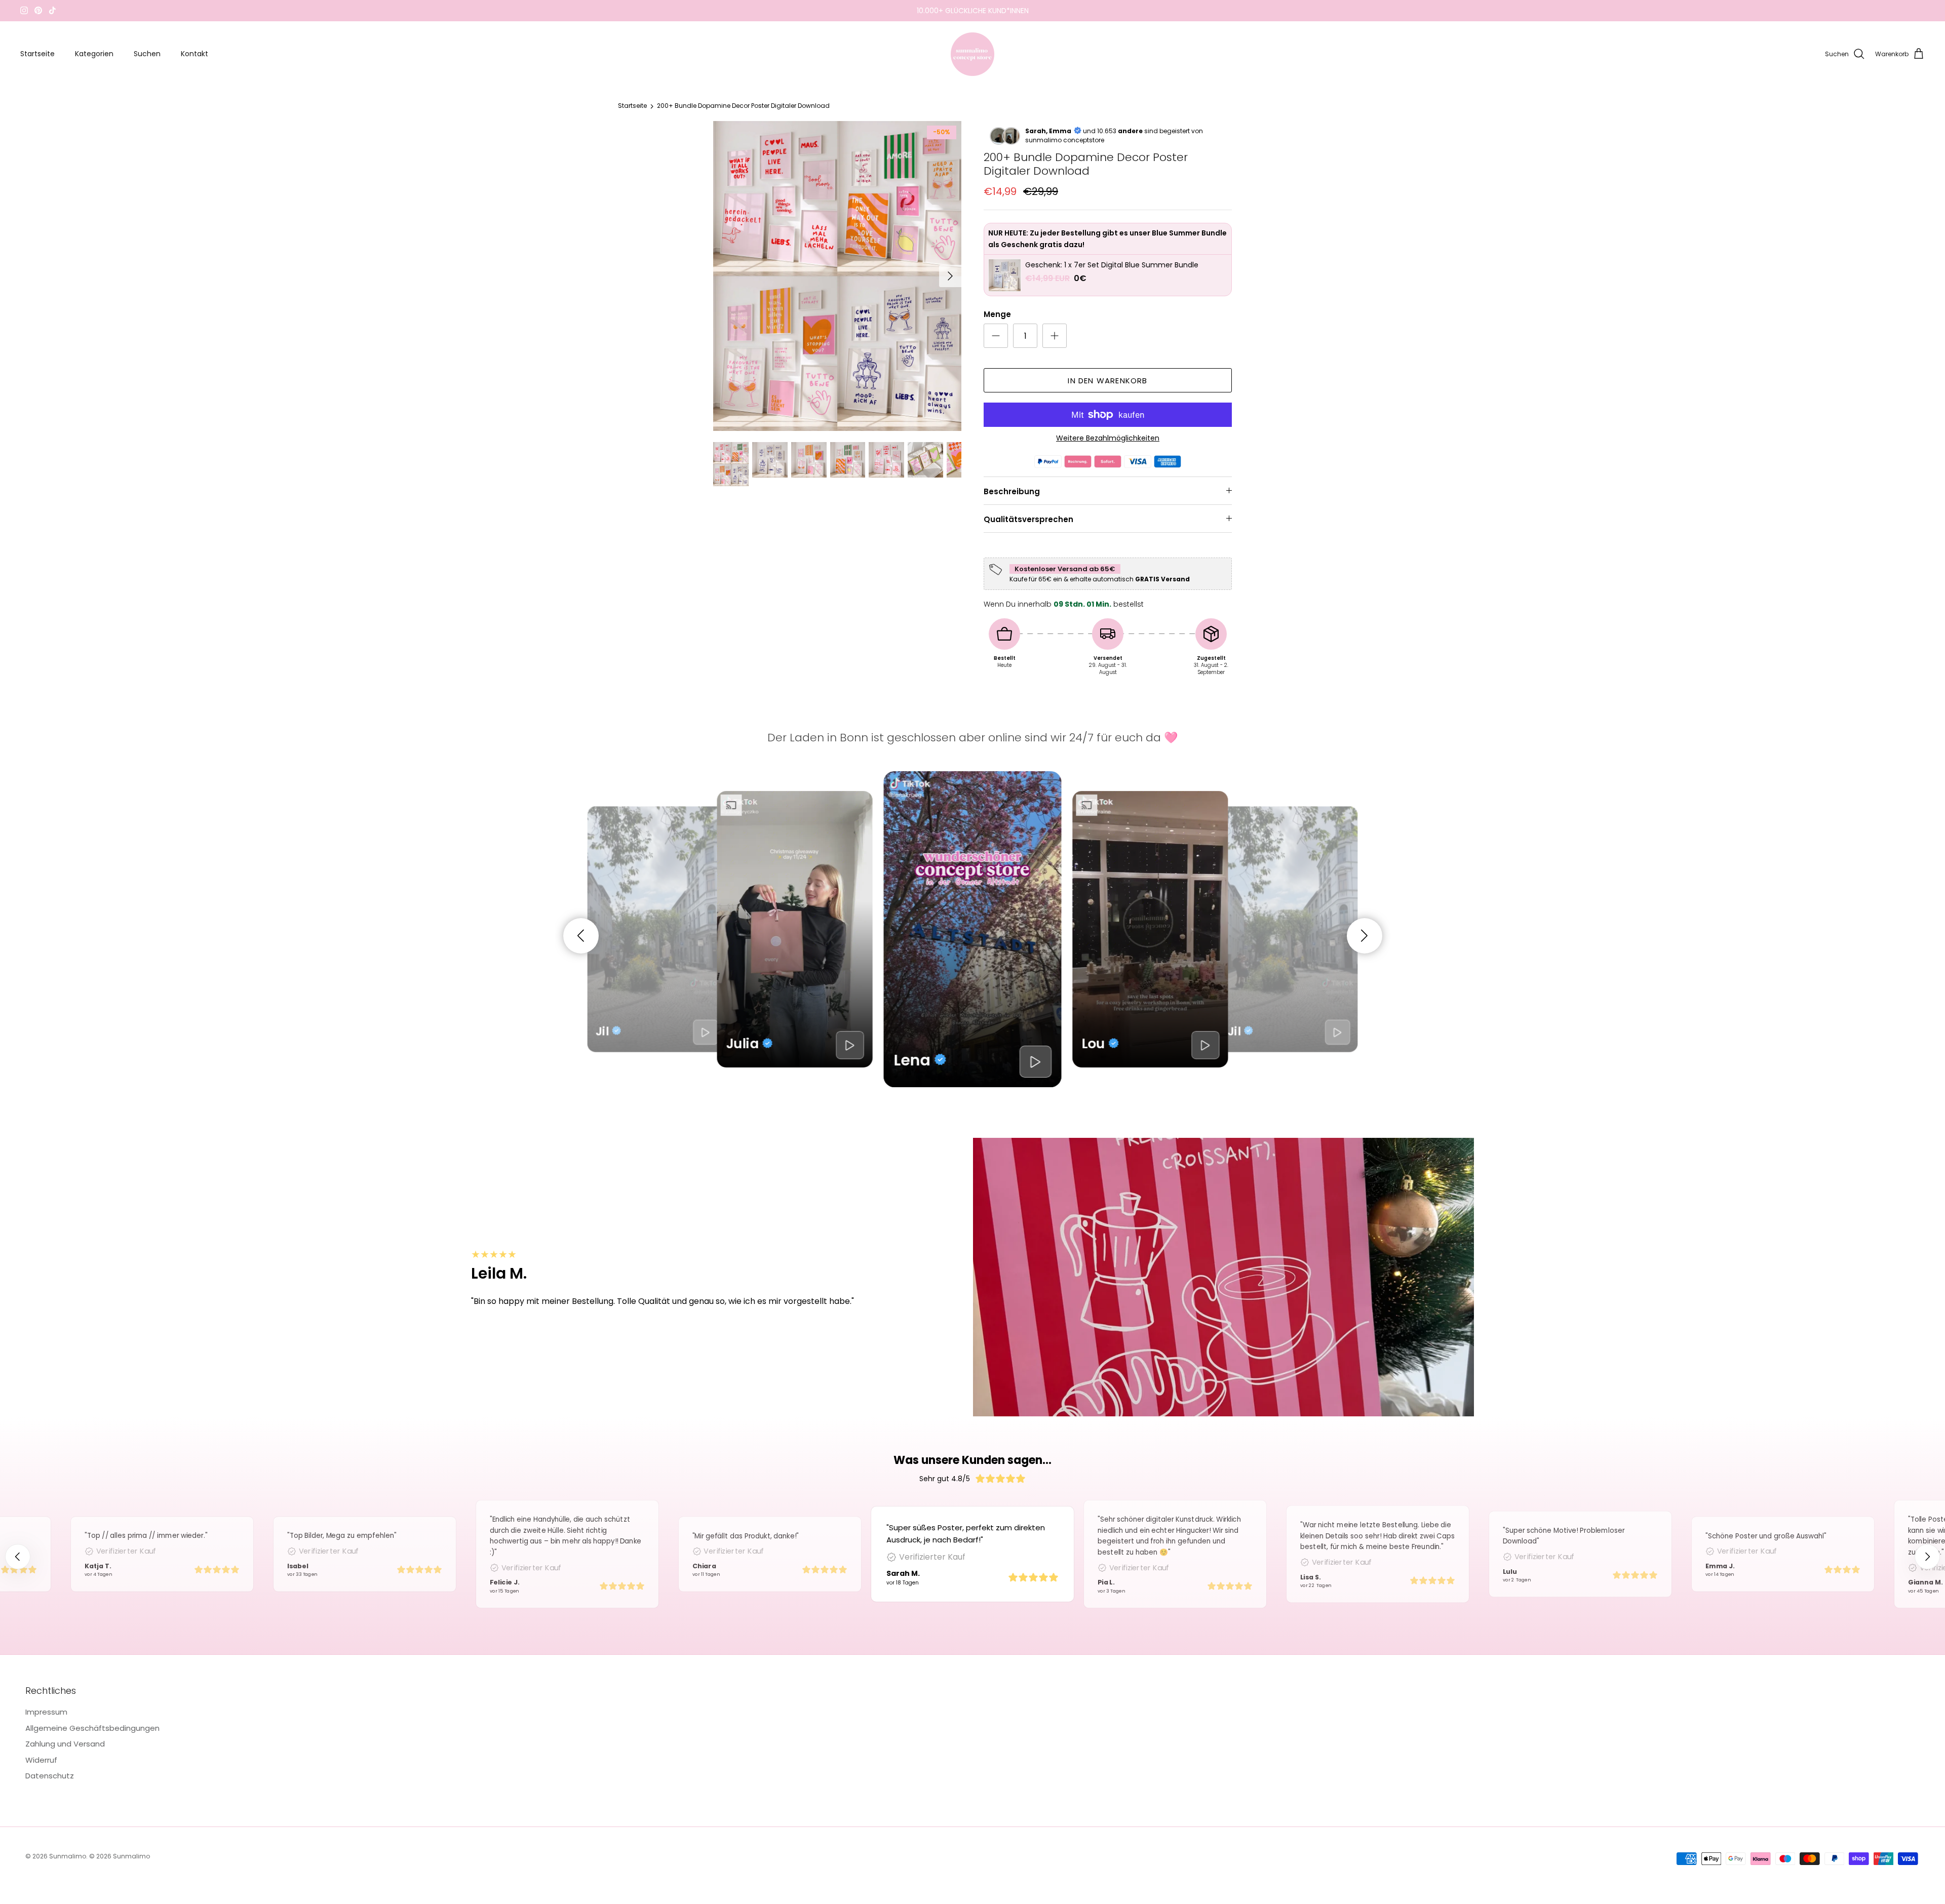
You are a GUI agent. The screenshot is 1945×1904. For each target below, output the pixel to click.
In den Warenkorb (1107, 381)
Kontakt (194, 54)
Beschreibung (1012, 491)
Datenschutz (50, 1776)
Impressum (46, 1712)
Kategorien (94, 54)
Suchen (147, 54)
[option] (837, 276)
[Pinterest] (38, 10)
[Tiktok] (52, 10)
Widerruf (41, 1760)
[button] (581, 936)
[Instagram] (24, 10)
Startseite (37, 54)
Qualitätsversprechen (1028, 519)
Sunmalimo (68, 1856)
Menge (997, 314)
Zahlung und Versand (65, 1744)
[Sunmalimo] (972, 54)
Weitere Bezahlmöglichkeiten (1108, 438)
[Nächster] (950, 276)
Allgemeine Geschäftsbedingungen (92, 1728)
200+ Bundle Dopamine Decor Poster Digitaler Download (743, 106)
